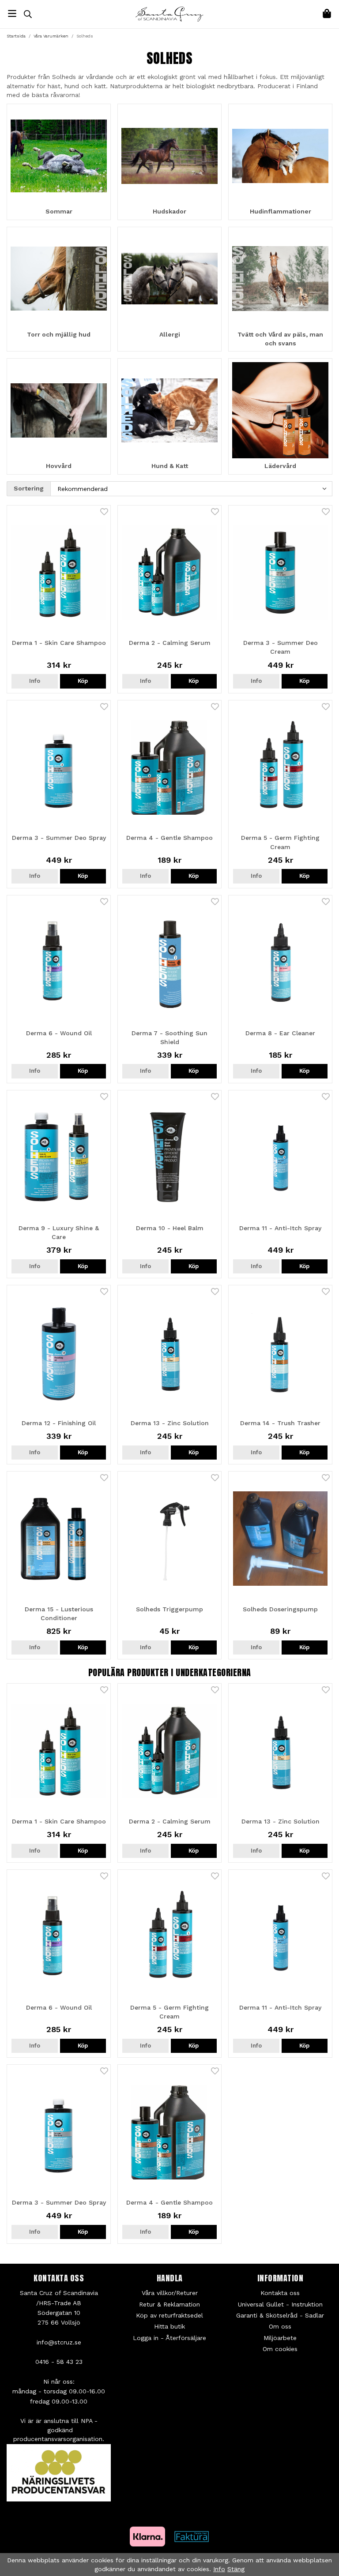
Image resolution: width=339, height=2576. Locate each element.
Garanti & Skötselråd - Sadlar (280, 2315)
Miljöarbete (280, 2338)
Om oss (280, 2326)
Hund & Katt (170, 466)
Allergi (170, 334)
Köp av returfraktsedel (169, 2315)
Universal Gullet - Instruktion (280, 2304)
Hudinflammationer (281, 211)
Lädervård (280, 466)
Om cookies (280, 2349)
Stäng (236, 2569)
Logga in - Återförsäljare (169, 2338)
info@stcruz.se (59, 2342)
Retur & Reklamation (169, 2304)
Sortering (29, 488)
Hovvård (59, 466)
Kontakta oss (280, 2293)
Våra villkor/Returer (170, 2293)
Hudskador (169, 211)
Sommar (59, 211)
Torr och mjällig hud (59, 334)
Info (35, 681)
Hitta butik (169, 2326)
